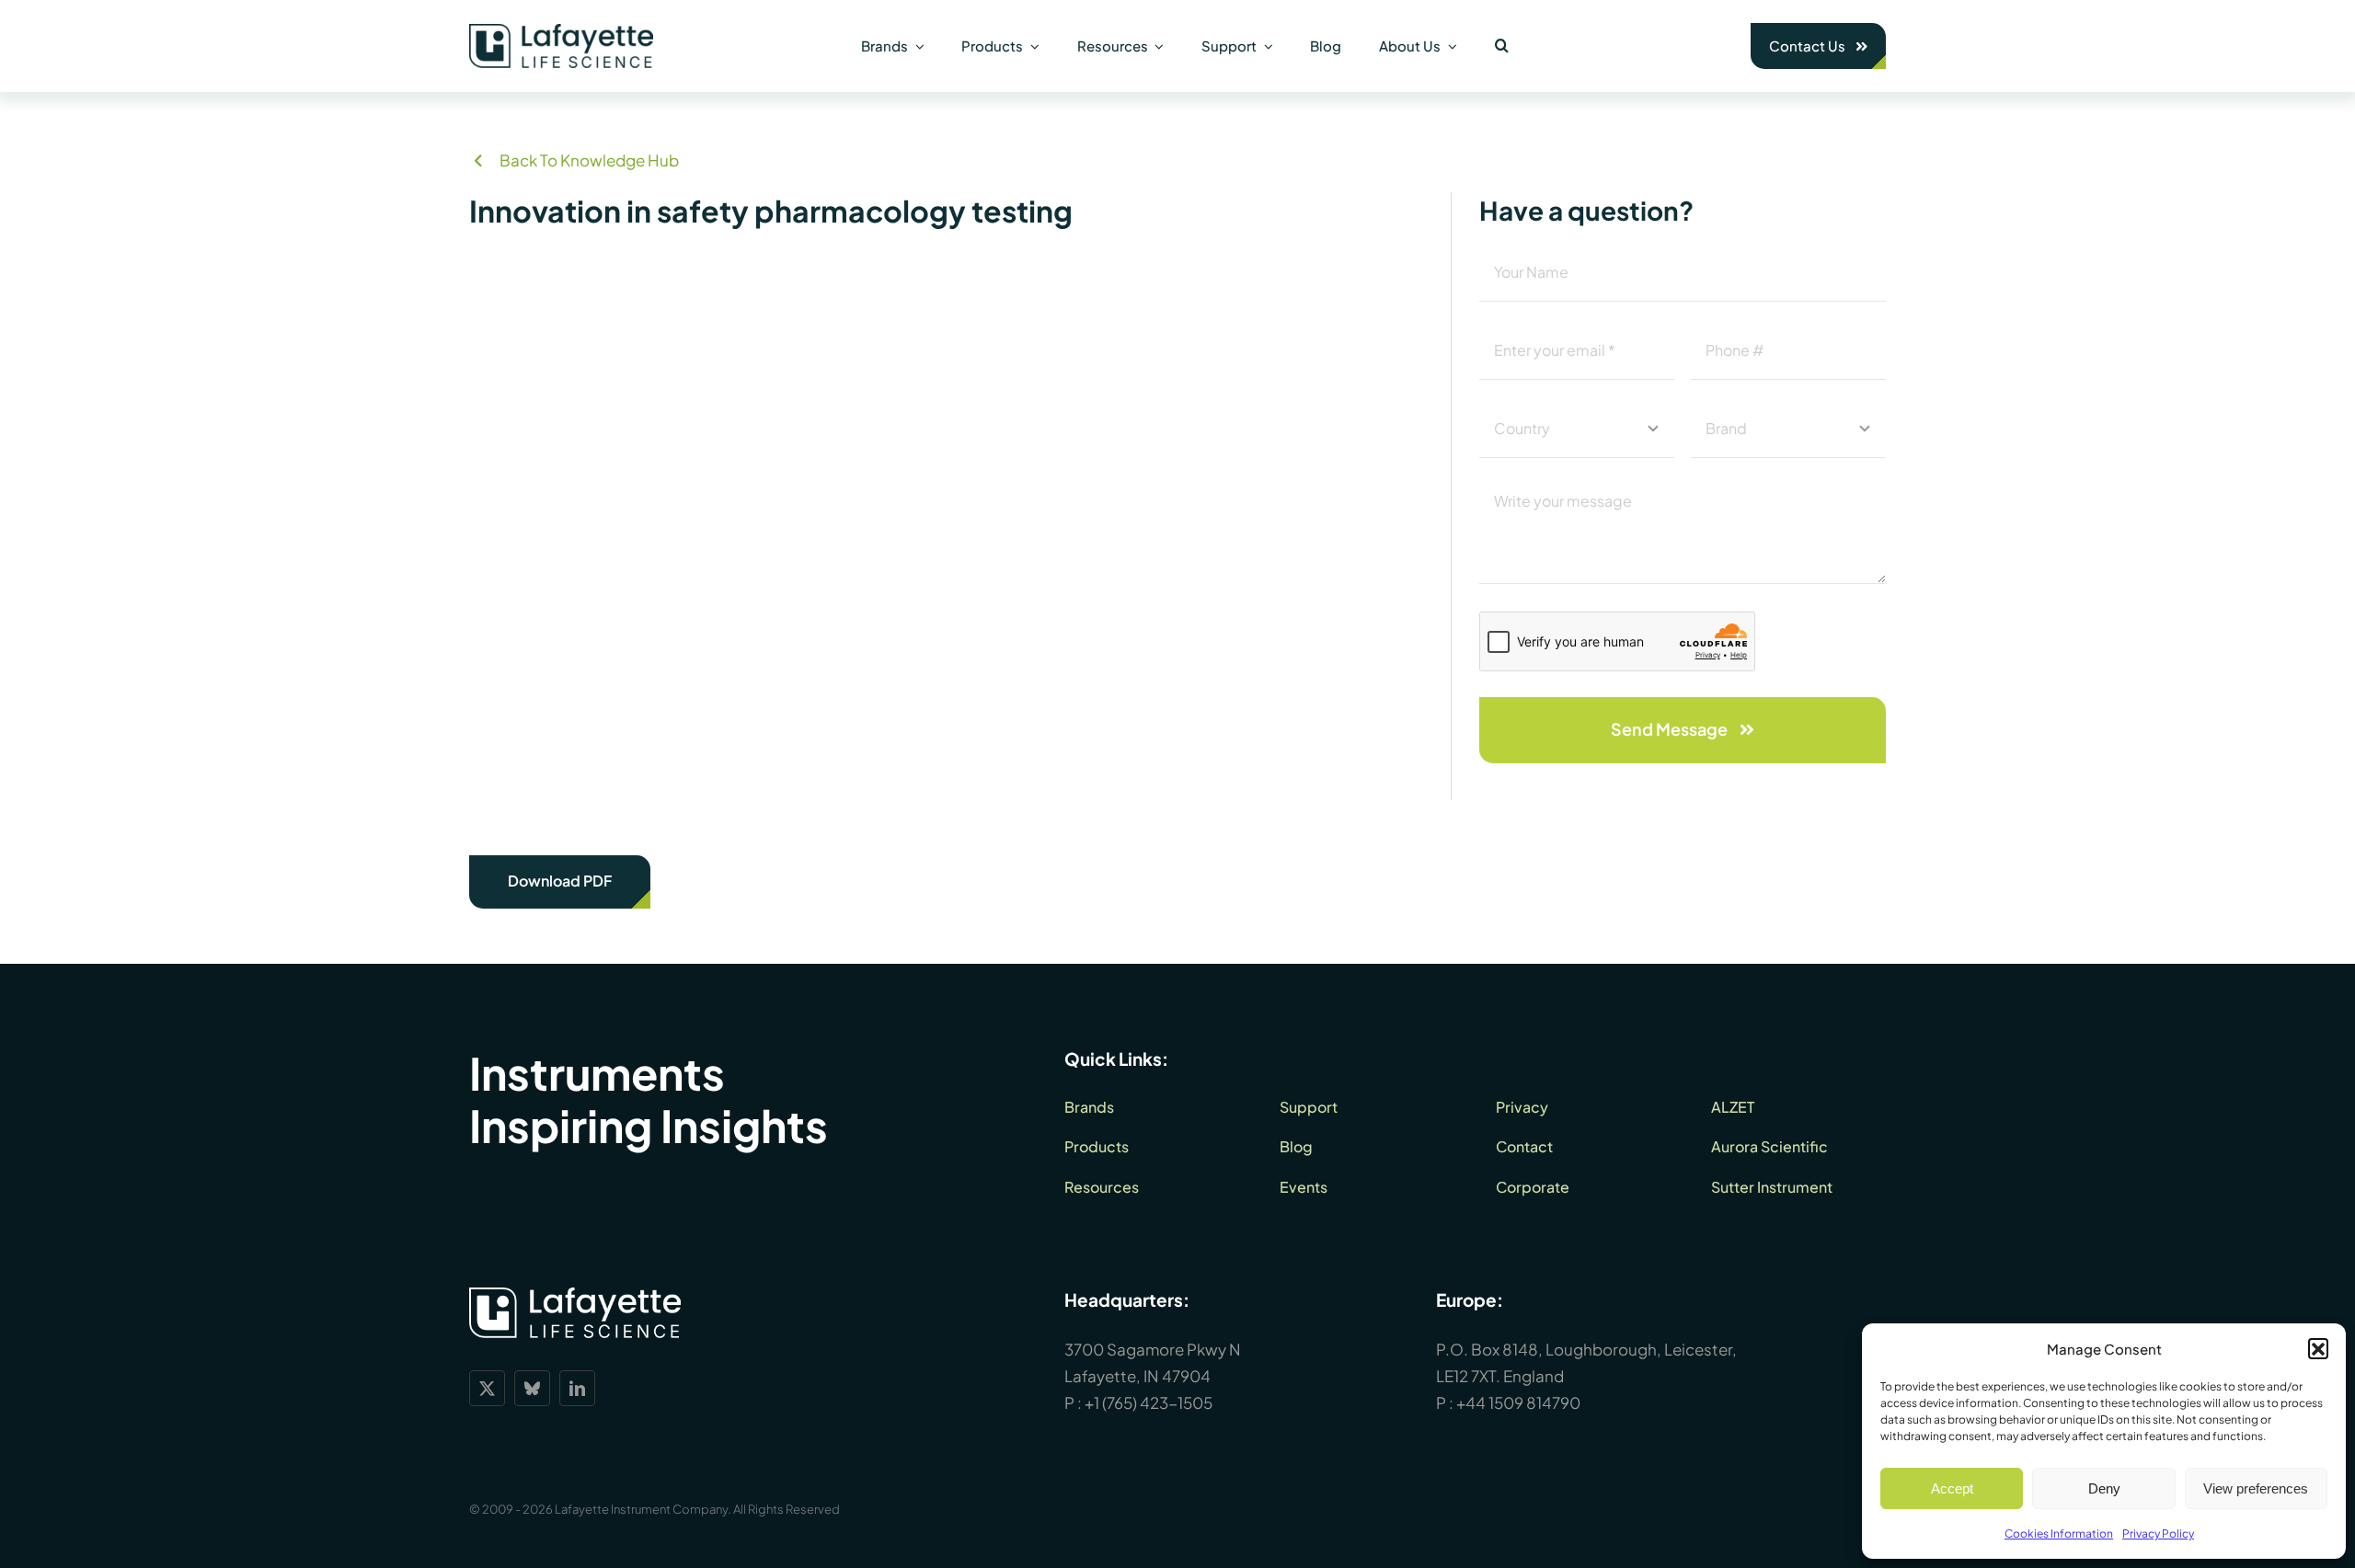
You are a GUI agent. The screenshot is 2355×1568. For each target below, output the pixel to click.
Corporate (1533, 1187)
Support (1309, 1107)
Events (1304, 1187)
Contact (1524, 1146)
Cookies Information (2059, 1534)
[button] (2318, 1348)
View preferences (2256, 1488)
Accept (1952, 1488)
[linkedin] (577, 1388)
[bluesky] (532, 1388)
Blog (1296, 1146)
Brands (1089, 1107)
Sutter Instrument (1772, 1187)
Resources (1102, 1187)
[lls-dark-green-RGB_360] (561, 31)
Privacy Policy (2158, 1534)
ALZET (1733, 1107)
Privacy (1522, 1107)
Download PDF (560, 881)
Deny (2104, 1488)
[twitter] (487, 1388)
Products (1097, 1146)
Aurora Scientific (1769, 1146)
